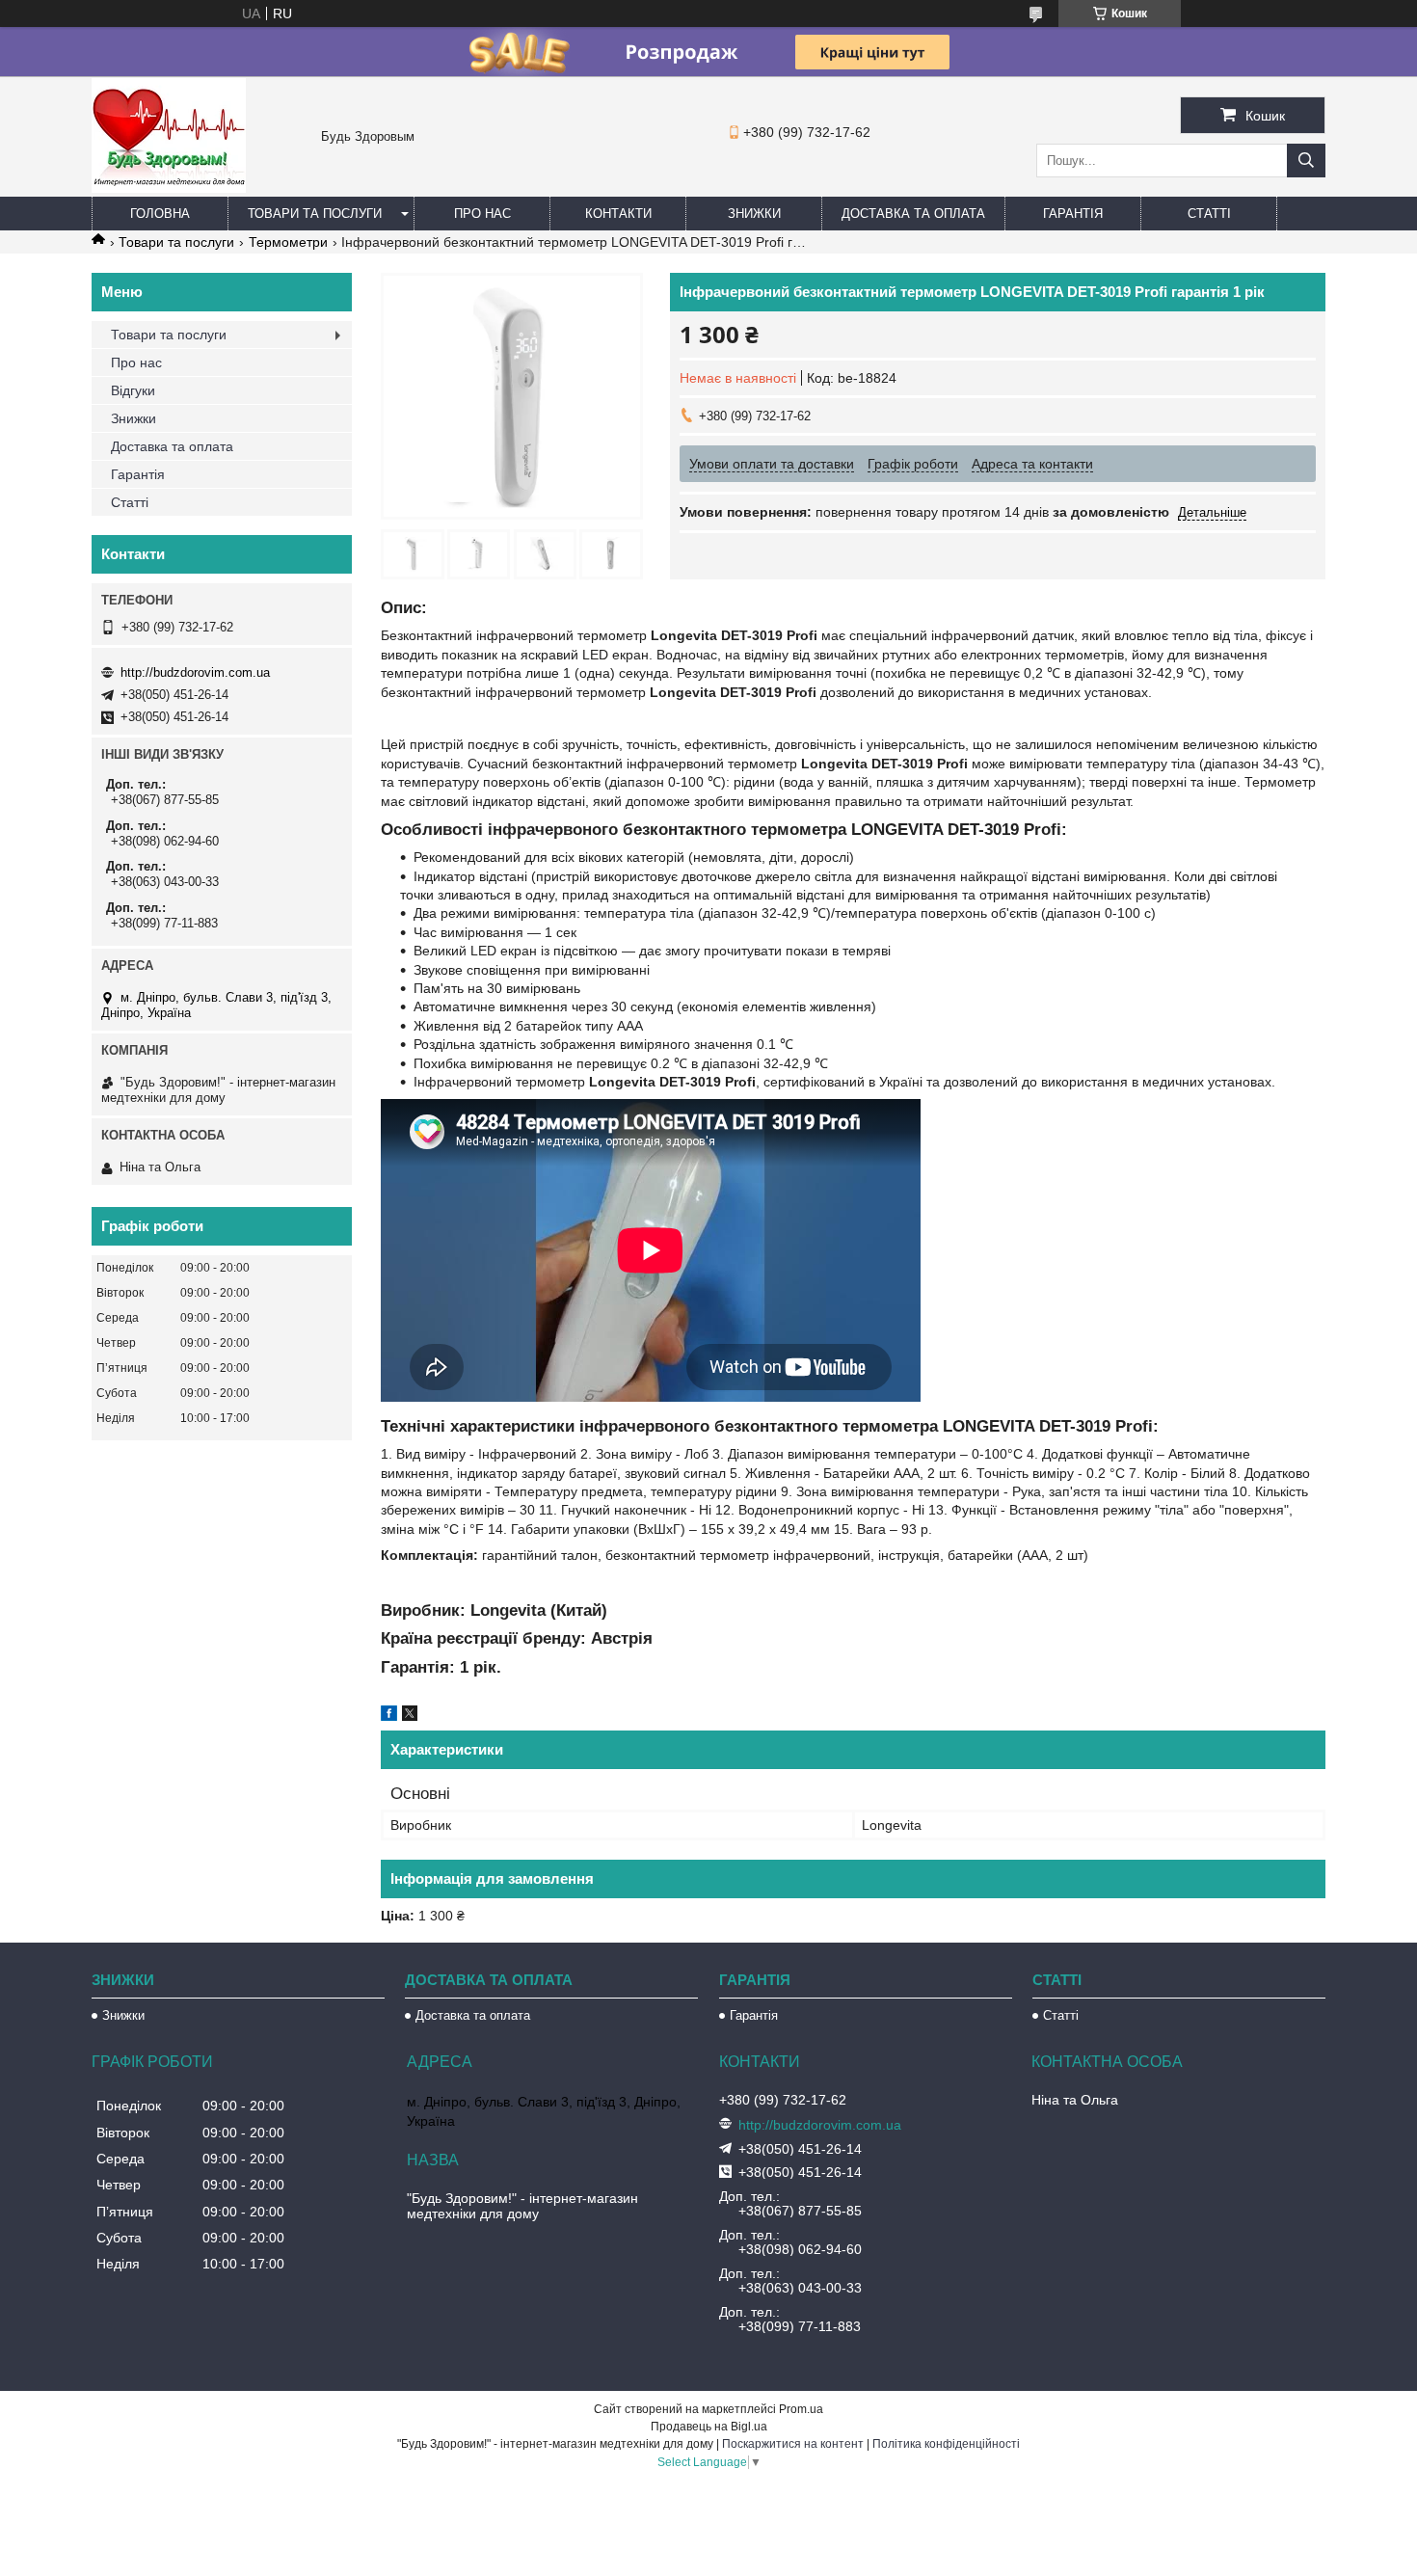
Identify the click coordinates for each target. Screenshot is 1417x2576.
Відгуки (133, 390)
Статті (1209, 214)
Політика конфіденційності (946, 2444)
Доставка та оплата (913, 214)
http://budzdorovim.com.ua (195, 672)
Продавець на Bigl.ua (709, 2427)
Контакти (618, 214)
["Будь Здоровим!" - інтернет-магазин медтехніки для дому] (169, 188)
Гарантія (1073, 214)
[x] (410, 1716)
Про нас (482, 214)
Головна (160, 214)
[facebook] (389, 1716)
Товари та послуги (315, 214)
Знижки (754, 214)
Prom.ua (801, 2409)
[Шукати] (1306, 161)
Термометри (288, 242)
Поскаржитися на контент (793, 2444)
